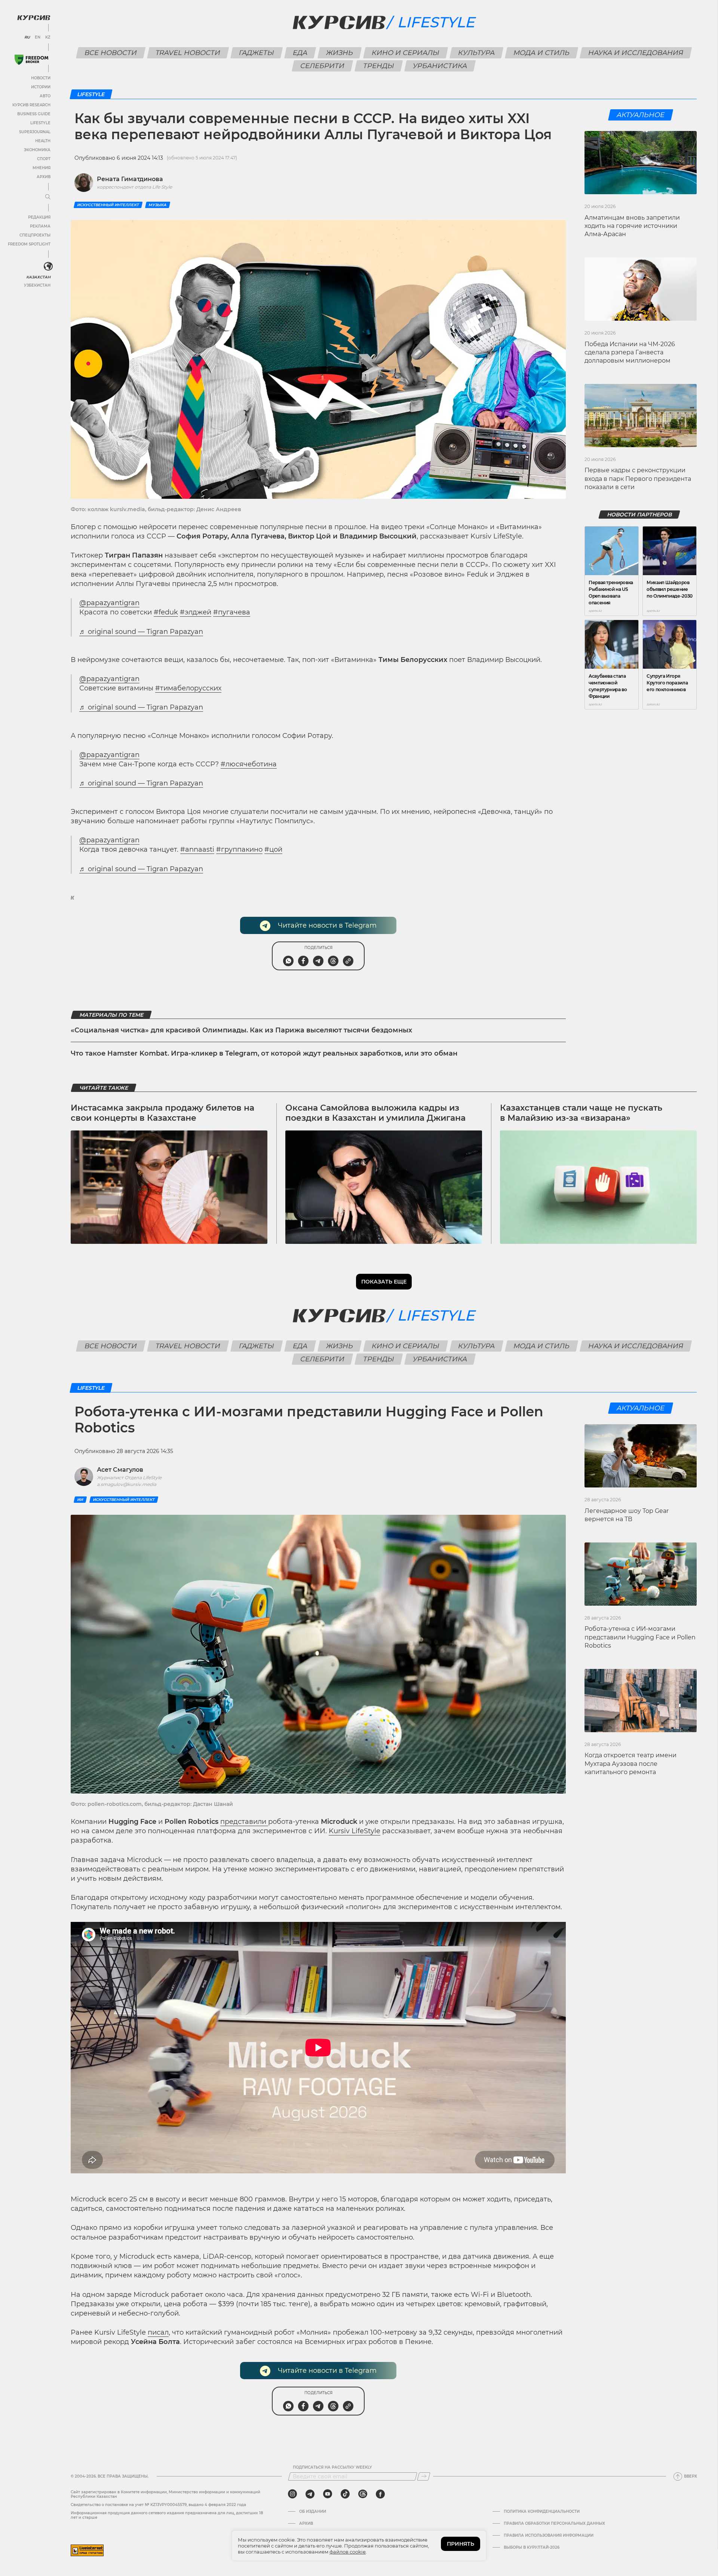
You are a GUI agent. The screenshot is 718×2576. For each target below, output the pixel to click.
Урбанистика (440, 66)
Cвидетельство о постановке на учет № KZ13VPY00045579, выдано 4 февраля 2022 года (158, 2505)
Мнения (42, 168)
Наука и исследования (636, 53)
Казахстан (38, 277)
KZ (48, 37)
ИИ (80, 1500)
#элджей (196, 612)
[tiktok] (345, 2494)
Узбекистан (37, 285)
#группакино (239, 849)
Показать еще (384, 1282)
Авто (45, 96)
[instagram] (292, 2494)
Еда (300, 53)
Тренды (379, 66)
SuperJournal (35, 132)
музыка (158, 205)
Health (43, 141)
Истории (41, 87)
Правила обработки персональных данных (554, 2524)
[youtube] (328, 2494)
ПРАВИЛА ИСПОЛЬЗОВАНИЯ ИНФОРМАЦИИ (549, 2536)
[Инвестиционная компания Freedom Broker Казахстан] (31, 60)
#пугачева (232, 612)
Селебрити (323, 66)
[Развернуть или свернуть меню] (48, 197)
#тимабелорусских (188, 688)
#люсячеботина (249, 764)
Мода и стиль (541, 53)
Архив (44, 177)
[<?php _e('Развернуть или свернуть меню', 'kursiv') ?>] (48, 266)
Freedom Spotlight (29, 244)
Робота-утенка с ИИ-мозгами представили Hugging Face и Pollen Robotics (640, 1637)
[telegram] (310, 2494)
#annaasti (197, 849)
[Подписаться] (424, 2476)
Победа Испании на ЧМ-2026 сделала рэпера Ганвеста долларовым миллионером (630, 352)
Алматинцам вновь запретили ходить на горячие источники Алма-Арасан (632, 226)
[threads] (363, 2494)
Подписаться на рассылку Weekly (332, 2467)
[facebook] (380, 2494)
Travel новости (188, 53)
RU (27, 37)
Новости (41, 78)
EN (38, 37)
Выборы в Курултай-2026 (532, 2548)
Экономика (37, 150)
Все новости (111, 53)
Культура (476, 53)
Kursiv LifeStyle (355, 1831)
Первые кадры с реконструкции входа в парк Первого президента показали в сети (638, 479)
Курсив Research (31, 105)
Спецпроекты (35, 235)
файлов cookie (348, 2552)
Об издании (313, 2512)
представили (244, 1822)
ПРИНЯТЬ (461, 2544)
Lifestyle (40, 123)
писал (158, 2332)
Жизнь (339, 53)
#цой (273, 849)
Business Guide (34, 114)
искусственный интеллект (108, 205)
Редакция (39, 217)
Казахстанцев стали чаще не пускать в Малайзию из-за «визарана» (581, 1113)
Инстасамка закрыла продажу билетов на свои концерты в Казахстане (162, 1113)
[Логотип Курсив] (34, 18)
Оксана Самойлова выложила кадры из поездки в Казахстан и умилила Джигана (375, 1113)
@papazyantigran (109, 603)
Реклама (40, 226)
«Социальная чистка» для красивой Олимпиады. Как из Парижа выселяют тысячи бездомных (241, 1030)
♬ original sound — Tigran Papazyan (141, 632)
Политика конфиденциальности (542, 2512)
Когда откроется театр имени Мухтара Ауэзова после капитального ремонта (630, 1764)
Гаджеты (256, 53)
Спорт (44, 159)
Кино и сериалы (405, 53)
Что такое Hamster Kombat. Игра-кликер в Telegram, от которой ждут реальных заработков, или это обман (264, 1053)
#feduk (166, 612)
